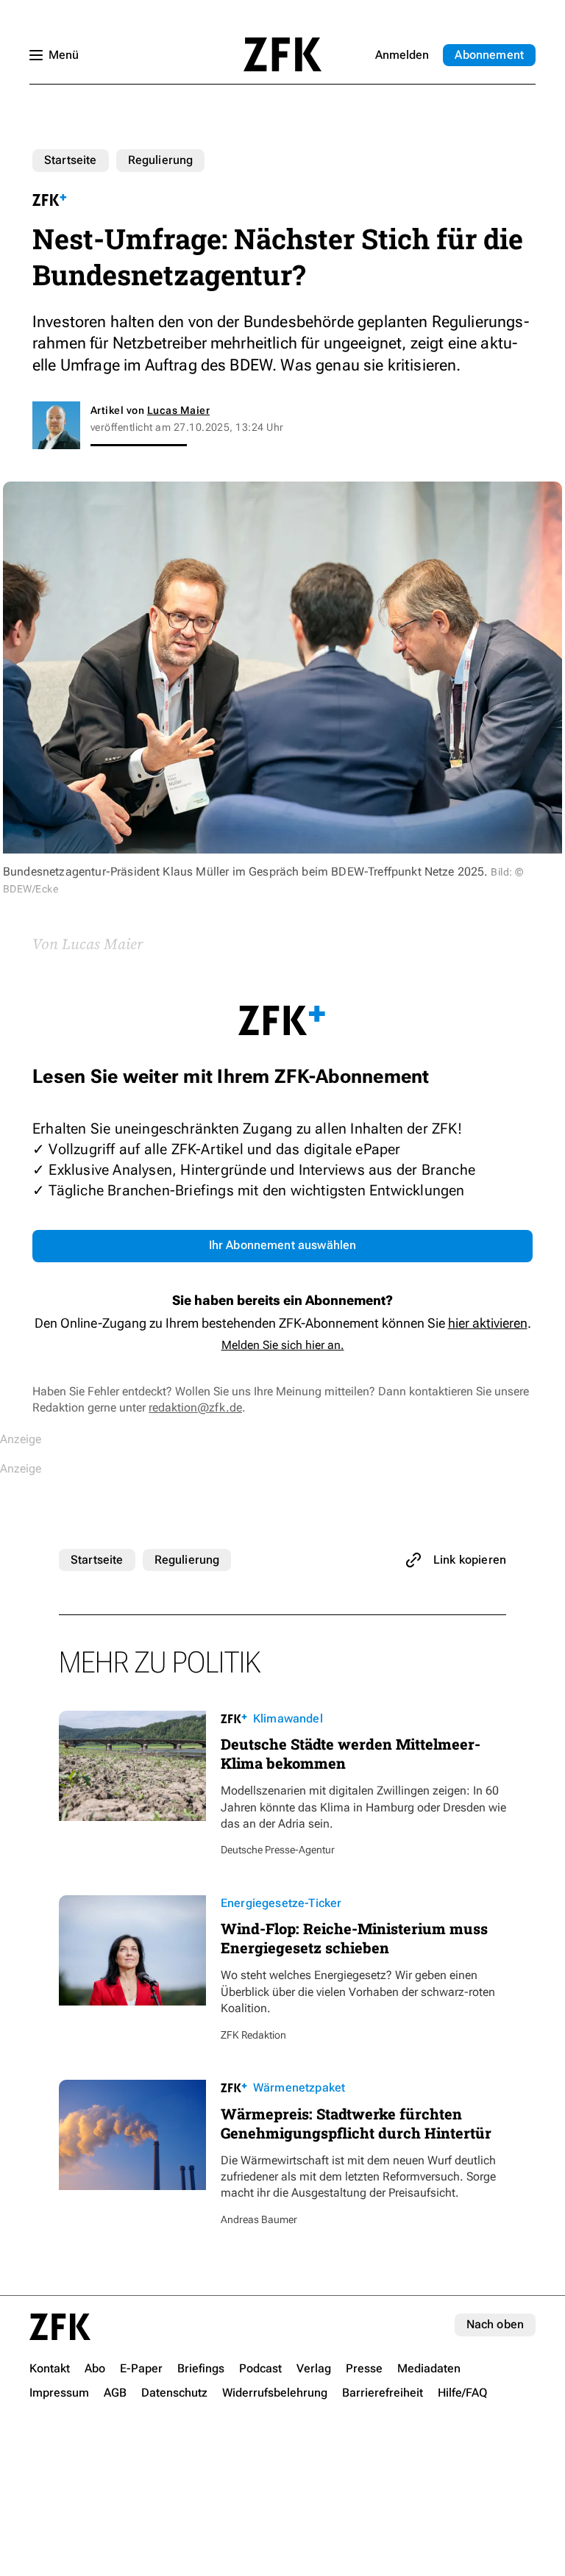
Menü (64, 55)
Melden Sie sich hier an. (283, 1345)
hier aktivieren (488, 1323)
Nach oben (495, 2324)
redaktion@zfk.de (195, 1407)
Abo (489, 55)
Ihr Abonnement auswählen (283, 1245)
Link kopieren (470, 1560)
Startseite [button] (282, 54)
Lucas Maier (178, 410)
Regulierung (161, 160)
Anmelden (402, 55)
